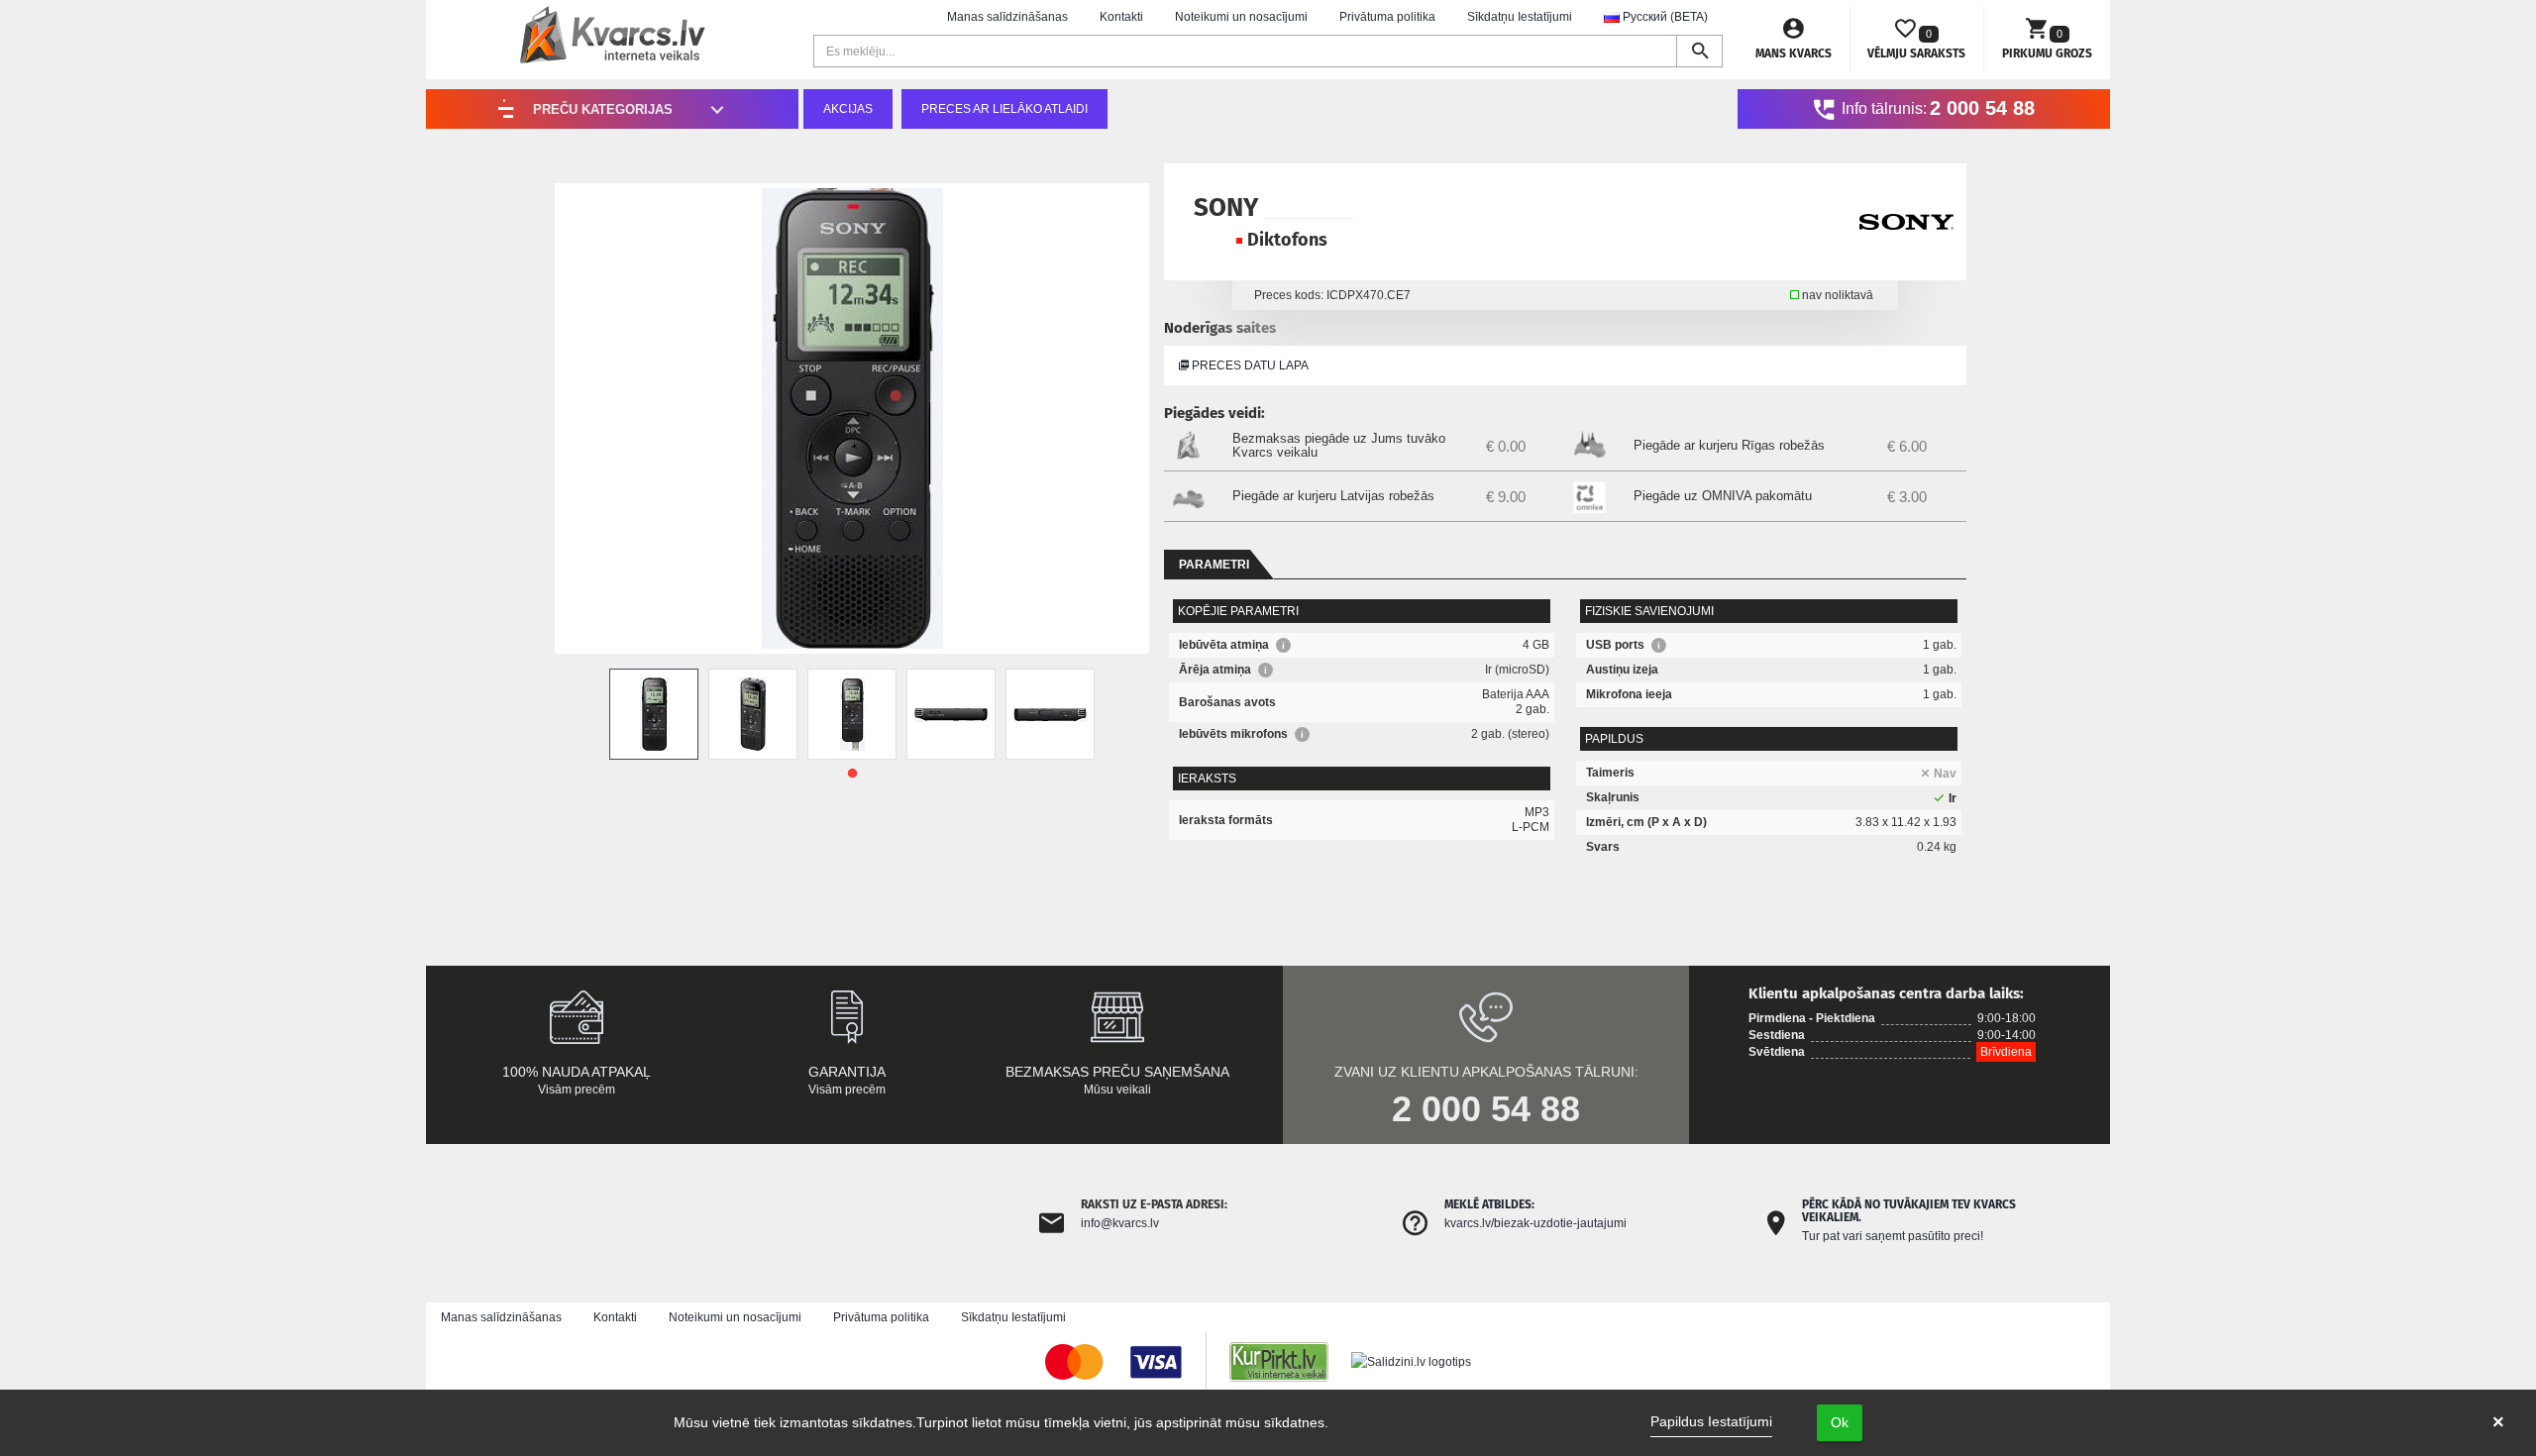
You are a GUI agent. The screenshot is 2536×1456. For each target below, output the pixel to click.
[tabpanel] (654, 714)
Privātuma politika (1387, 17)
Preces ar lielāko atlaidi (1004, 109)
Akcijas (848, 109)
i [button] (1283, 645)
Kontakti (1121, 17)
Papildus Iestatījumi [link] (1711, 1421)
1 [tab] (852, 774)
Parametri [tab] (1214, 565)
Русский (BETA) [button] (1664, 17)
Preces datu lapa (1249, 365)
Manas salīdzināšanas (1007, 17)
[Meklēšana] (1699, 51)
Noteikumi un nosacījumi (1241, 17)
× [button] (2498, 1422)
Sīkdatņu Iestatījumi (1520, 17)
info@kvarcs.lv (1120, 1223)
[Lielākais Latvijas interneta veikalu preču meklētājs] (1289, 1361)
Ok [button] (1840, 1422)
